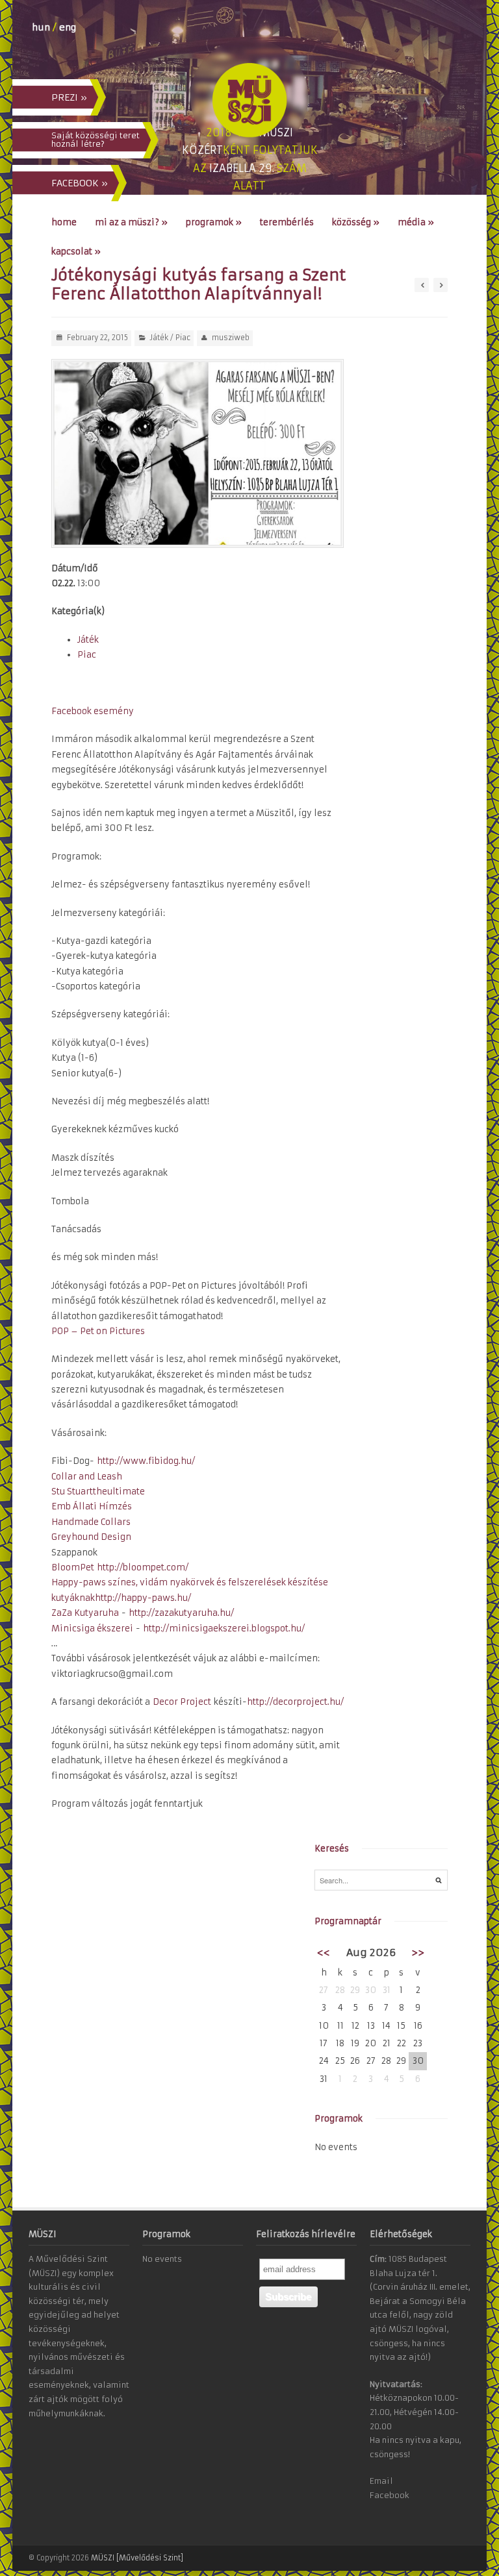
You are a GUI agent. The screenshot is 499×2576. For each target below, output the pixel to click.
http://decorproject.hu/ (295, 1702)
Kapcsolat (76, 252)
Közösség (356, 222)
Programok (214, 222)
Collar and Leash (87, 1477)
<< (324, 1952)
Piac (183, 338)
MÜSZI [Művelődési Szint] (137, 2558)
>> (418, 1952)
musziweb (231, 338)
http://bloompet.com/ (143, 1567)
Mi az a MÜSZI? (131, 222)
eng (68, 27)
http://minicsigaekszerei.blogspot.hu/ (224, 1629)
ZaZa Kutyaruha (85, 1613)
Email (381, 2481)
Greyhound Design (91, 1537)
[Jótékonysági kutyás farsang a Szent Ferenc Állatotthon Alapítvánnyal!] (198, 453)
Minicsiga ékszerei (92, 1629)
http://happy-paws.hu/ (143, 1598)
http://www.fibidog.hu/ (146, 1461)
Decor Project (182, 1702)
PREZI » (69, 97)
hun (41, 27)
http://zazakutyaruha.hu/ (181, 1613)
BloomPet (73, 1567)
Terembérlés (287, 222)
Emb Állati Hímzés (92, 1506)
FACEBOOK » (80, 183)
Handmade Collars (91, 1522)
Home (64, 222)
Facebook (390, 2495)
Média (416, 222)
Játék (159, 338)
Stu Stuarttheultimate (98, 1492)
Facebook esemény (93, 711)
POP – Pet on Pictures (98, 1331)
